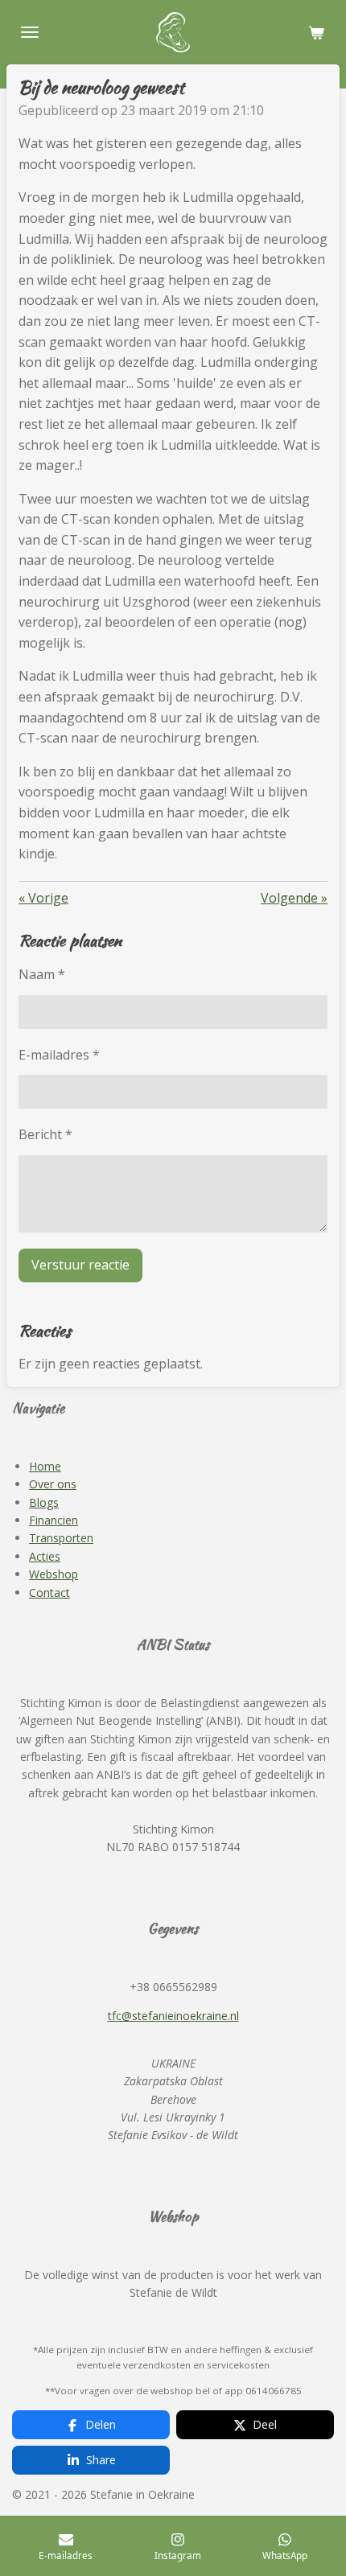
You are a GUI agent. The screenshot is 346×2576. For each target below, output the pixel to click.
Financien (54, 1520)
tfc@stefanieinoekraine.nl (173, 2016)
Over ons (53, 1484)
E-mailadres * (59, 1055)
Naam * (42, 974)
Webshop (54, 1574)
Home (45, 1466)
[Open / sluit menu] (30, 32)
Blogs (44, 1502)
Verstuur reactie (80, 1265)
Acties (45, 1556)
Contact (49, 1593)
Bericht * (45, 1134)
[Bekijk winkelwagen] (316, 32)
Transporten (61, 1538)
